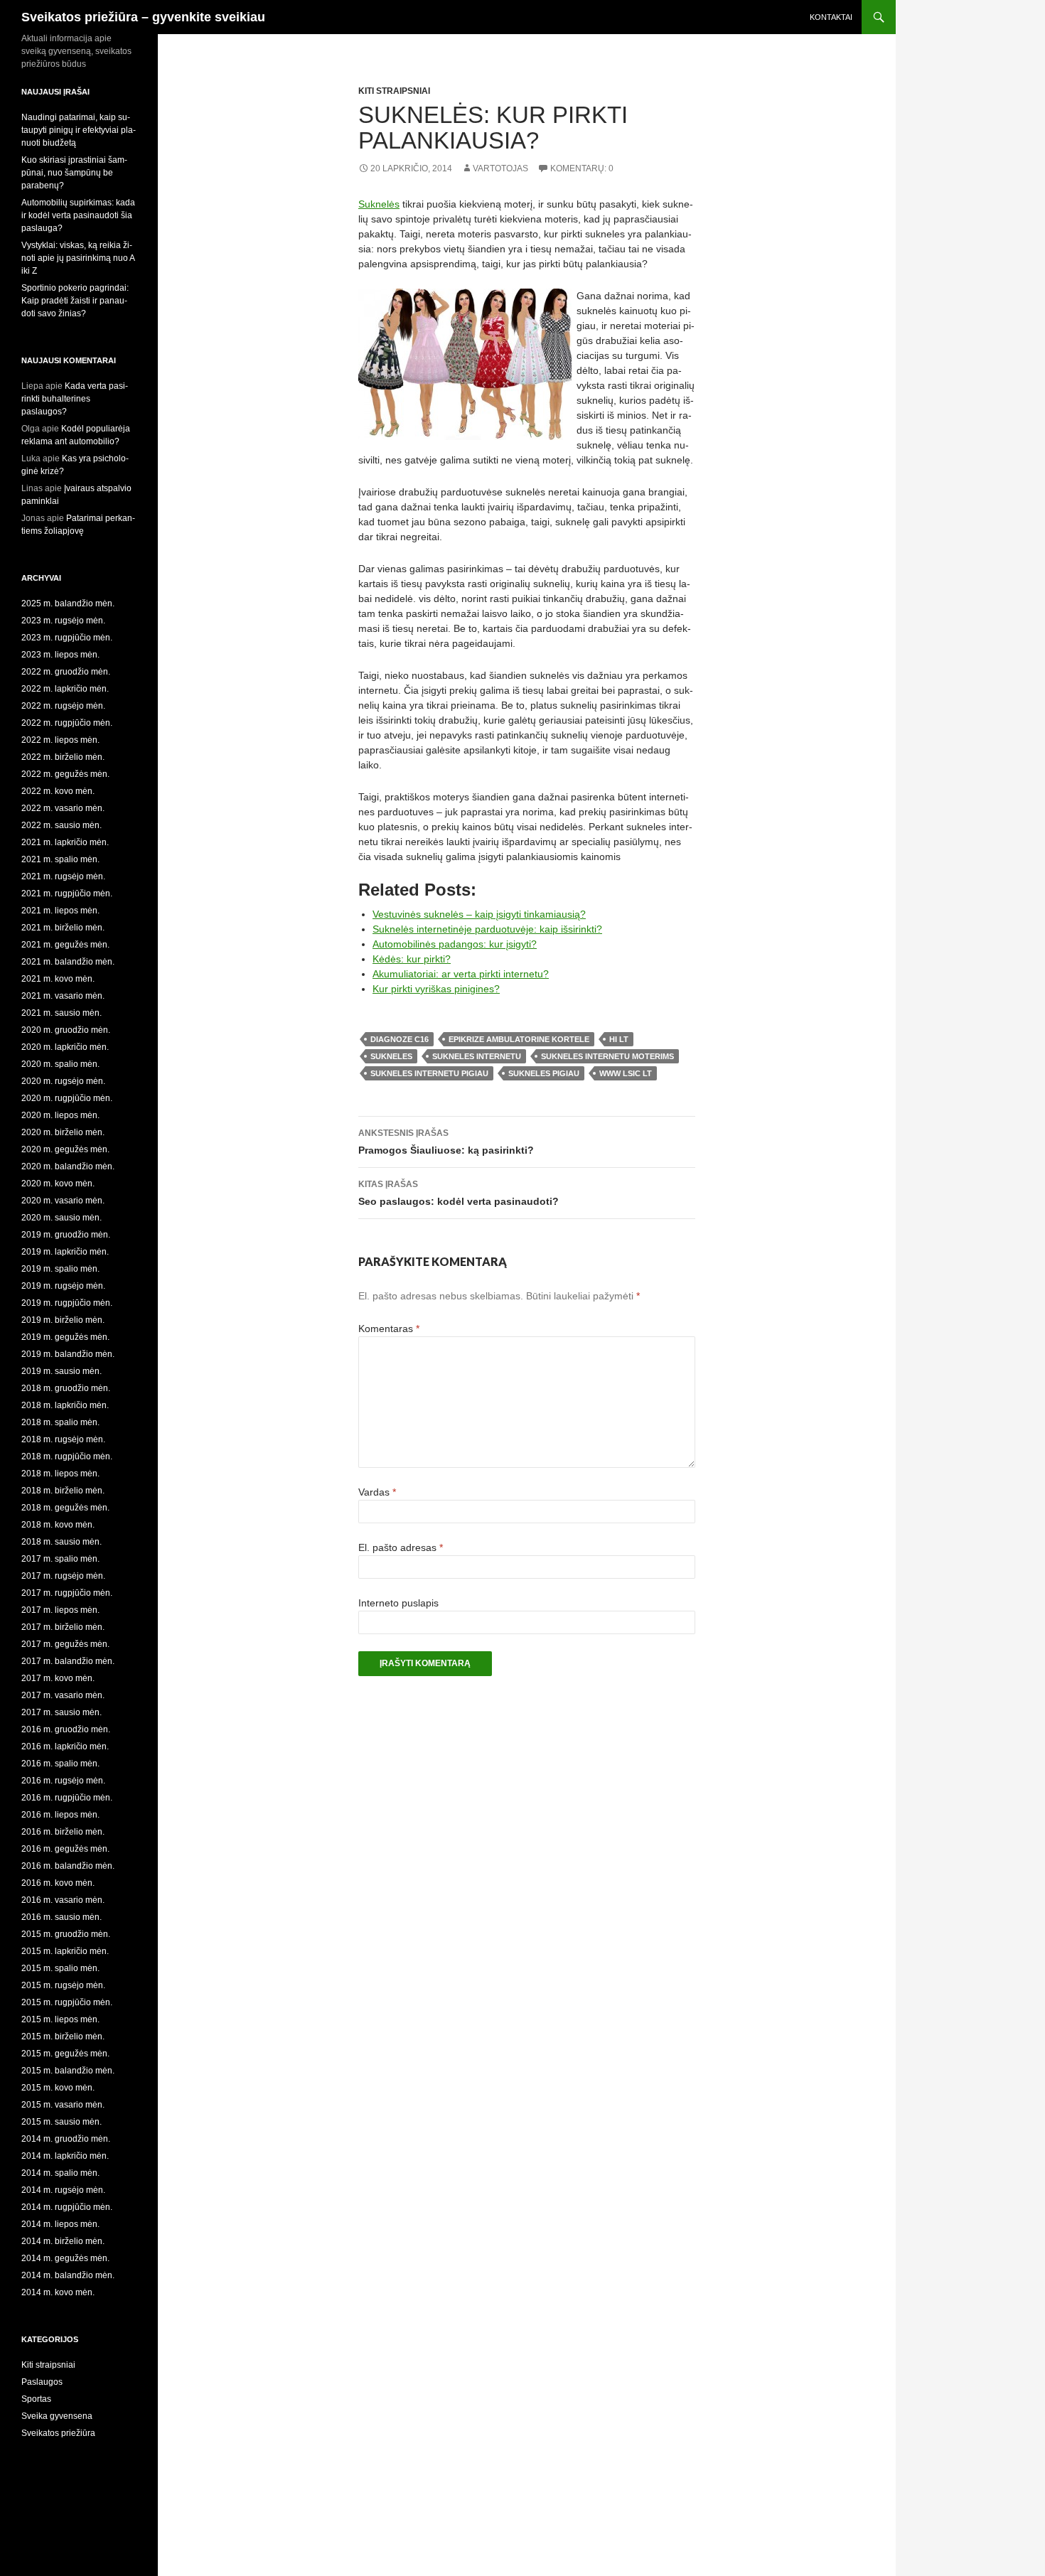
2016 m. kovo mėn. (58, 1883)
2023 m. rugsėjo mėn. (63, 621)
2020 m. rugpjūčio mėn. (67, 1098)
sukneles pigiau (544, 1073)
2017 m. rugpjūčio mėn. (67, 1593)
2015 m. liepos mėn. (60, 2019)
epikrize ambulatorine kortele (519, 1039)
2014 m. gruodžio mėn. (66, 2139)
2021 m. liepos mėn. (60, 911)
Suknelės (379, 204)
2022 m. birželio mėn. (63, 757)
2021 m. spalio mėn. (60, 859)
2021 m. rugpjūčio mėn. (67, 893)
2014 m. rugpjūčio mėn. (67, 2207)
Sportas (36, 2399)
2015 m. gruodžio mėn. (66, 1934)
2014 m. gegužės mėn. (65, 2258)
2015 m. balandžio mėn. (68, 2071)
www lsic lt (626, 1073)
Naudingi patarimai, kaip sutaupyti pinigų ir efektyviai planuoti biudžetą (79, 130)
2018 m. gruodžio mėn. (66, 1388)
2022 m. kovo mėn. (58, 791)
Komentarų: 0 (582, 168)
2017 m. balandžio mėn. (68, 1661)
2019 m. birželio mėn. (63, 1320)
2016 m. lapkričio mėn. (65, 1746)
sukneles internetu (477, 1056)
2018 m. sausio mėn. (61, 1542)
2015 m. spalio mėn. (60, 1968)
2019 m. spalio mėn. (60, 1269)
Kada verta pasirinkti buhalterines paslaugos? (75, 399)
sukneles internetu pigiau (429, 1073)
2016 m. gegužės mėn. (65, 1849)
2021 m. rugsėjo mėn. (63, 876)
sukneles (391, 1056)
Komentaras (389, 1329)
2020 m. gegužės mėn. (65, 1149)
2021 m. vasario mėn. (63, 996)
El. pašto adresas (401, 1547)
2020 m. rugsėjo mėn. (63, 1081)
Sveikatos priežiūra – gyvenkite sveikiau (143, 17)
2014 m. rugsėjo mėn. (63, 2190)
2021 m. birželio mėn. (63, 928)
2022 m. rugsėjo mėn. (63, 706)
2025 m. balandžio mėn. (68, 603)
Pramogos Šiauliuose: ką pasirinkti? (446, 1142)
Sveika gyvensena (57, 2416)
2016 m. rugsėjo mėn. (63, 1781)
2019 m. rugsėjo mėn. (63, 1286)
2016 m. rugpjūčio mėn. (67, 1798)
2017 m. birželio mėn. (63, 1627)
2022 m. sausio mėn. (61, 825)
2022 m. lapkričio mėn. (65, 689)
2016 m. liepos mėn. (60, 1815)
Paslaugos (42, 2382)
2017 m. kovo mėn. (58, 1678)
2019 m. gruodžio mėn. (66, 1235)
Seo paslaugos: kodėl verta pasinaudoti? (459, 1193)
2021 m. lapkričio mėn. (65, 842)
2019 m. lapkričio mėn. (65, 1252)
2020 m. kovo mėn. (58, 1184)
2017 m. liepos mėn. (60, 1610)
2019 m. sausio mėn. (61, 1371)
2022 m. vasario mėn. (63, 808)
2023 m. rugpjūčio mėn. (67, 638)
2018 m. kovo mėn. (58, 1525)
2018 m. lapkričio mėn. (65, 1405)
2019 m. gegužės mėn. (65, 1337)
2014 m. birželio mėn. (63, 2241)
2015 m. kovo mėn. (58, 2088)
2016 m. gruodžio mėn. (66, 1729)
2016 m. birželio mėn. (63, 1832)
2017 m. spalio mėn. (60, 1559)
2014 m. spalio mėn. (60, 2173)
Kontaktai (831, 17)
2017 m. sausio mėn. (61, 1712)
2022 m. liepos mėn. (60, 740)
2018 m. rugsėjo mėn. (63, 1439)
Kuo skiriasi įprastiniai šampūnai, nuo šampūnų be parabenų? (74, 173)
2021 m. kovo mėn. (58, 979)
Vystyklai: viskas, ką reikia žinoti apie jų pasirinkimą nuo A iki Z (78, 258)
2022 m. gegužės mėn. (65, 774)
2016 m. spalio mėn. (60, 1764)
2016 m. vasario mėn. (63, 1900)
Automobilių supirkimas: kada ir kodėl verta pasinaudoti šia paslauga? (78, 215)
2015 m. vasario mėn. (63, 2105)
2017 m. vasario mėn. (63, 1695)
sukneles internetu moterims (607, 1056)
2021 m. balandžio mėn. (68, 962)
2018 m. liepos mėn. (60, 1474)
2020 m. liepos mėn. (60, 1115)
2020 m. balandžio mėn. (68, 1166)
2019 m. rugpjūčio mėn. (67, 1303)
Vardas (377, 1492)
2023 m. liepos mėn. (60, 655)
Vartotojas (500, 168)
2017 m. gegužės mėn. (65, 1644)
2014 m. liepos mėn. (60, 2224)
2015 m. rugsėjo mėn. (63, 1985)
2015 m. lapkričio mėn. (65, 1951)
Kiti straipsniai (394, 91)
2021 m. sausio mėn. (61, 1013)
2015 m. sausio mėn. (61, 2122)
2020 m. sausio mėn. (61, 1218)
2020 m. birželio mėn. (63, 1132)
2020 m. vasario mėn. (63, 1201)
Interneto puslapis (398, 1603)
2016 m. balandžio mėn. (68, 1866)
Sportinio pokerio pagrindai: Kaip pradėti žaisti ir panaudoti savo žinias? (75, 301)
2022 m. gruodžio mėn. (66, 672)
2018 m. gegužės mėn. (65, 1508)
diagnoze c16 (400, 1039)
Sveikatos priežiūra (58, 2433)
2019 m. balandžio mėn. (68, 1354)
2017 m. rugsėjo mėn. (63, 1576)
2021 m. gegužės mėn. (65, 945)
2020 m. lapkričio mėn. (65, 1047)
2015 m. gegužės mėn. (65, 2054)
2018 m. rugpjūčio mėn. (67, 1456)
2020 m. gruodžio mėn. (66, 1030)
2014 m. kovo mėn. (58, 2292)
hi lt (619, 1039)
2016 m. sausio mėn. (61, 1917)
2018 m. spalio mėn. (60, 1422)
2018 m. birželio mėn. (63, 1491)
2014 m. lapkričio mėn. (65, 2156)
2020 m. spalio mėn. (60, 1064)
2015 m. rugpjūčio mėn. (67, 2002)
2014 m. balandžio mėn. (68, 2275)
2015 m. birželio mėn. (63, 2036)
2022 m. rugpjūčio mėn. (67, 723)
